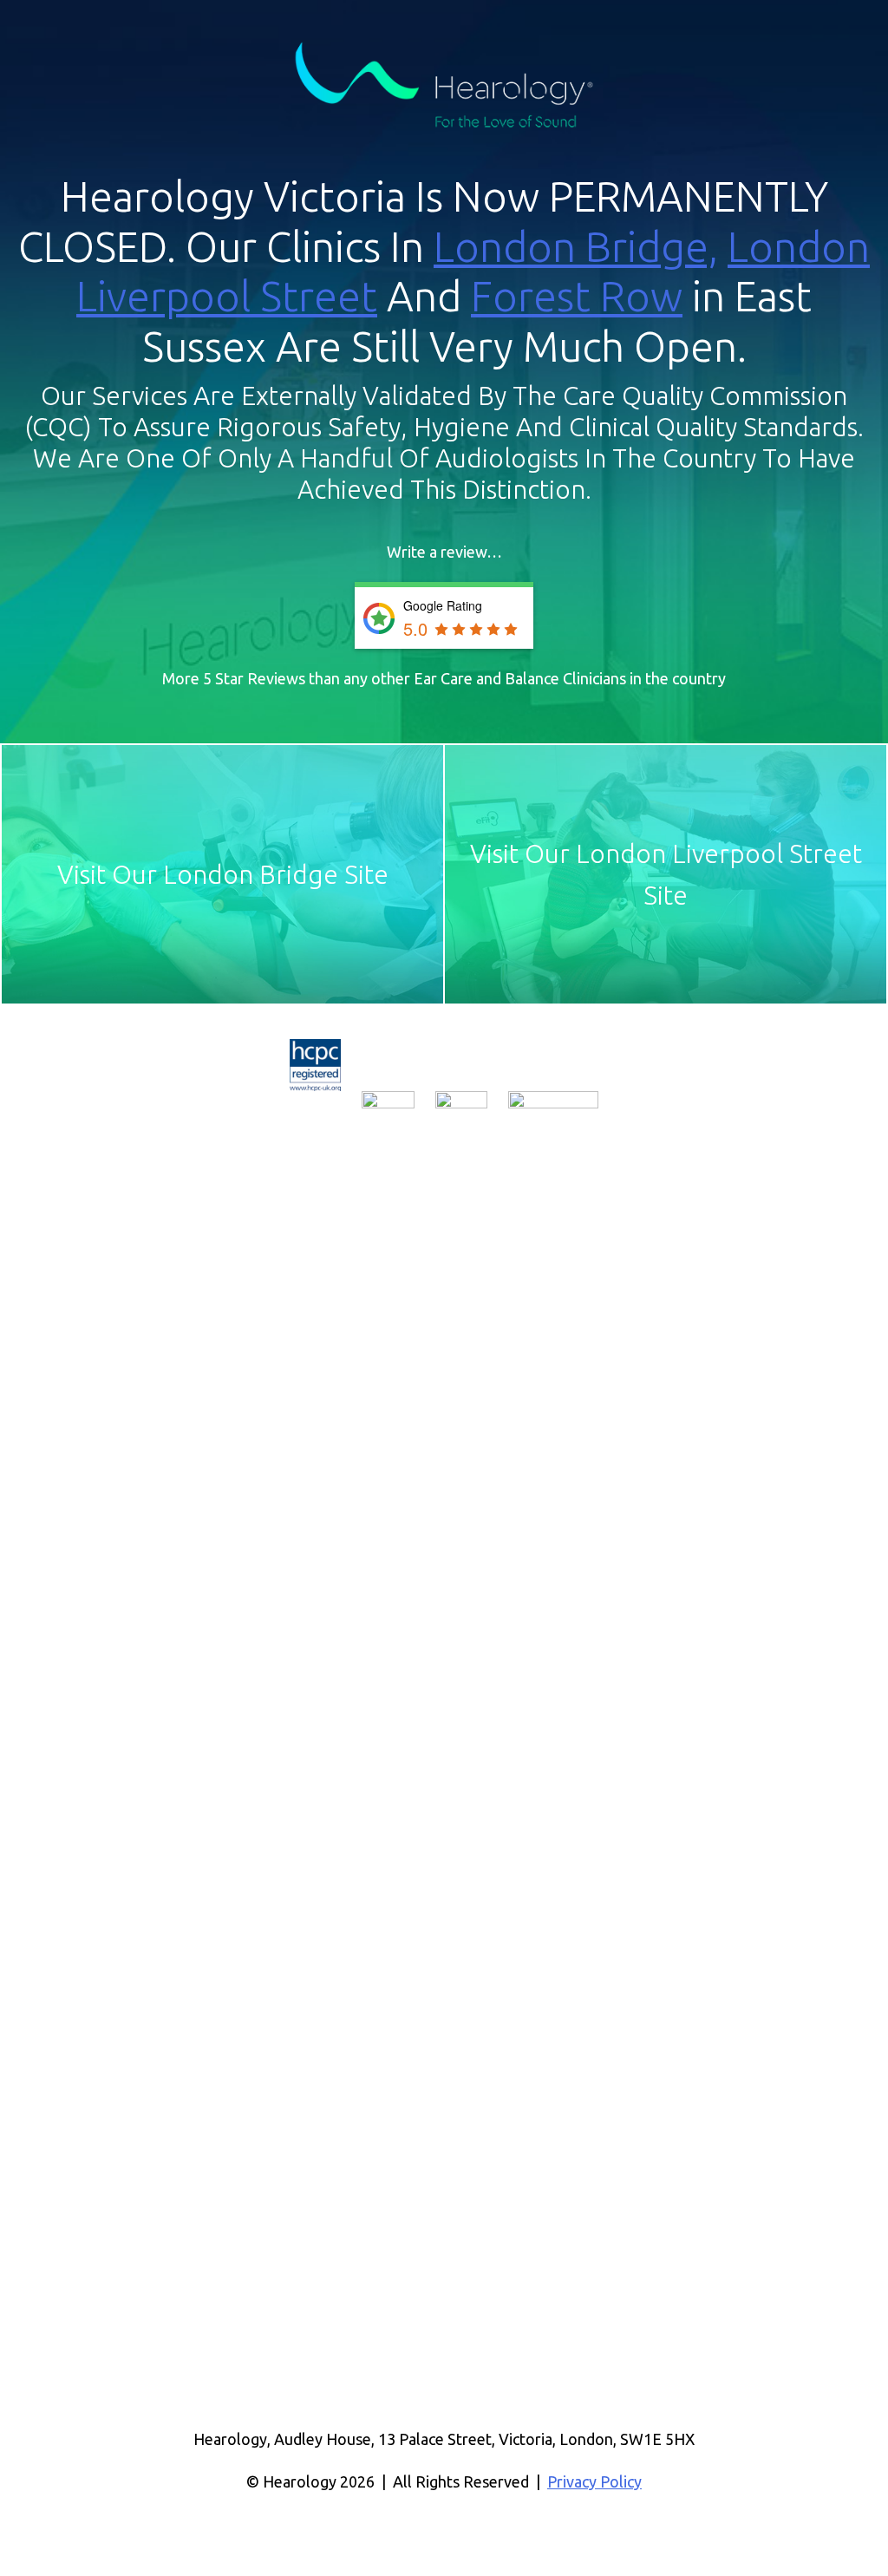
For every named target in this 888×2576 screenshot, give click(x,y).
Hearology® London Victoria (444, 86)
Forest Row (577, 296)
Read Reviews (379, 618)
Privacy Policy (594, 2481)
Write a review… (444, 552)
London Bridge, (576, 246)
